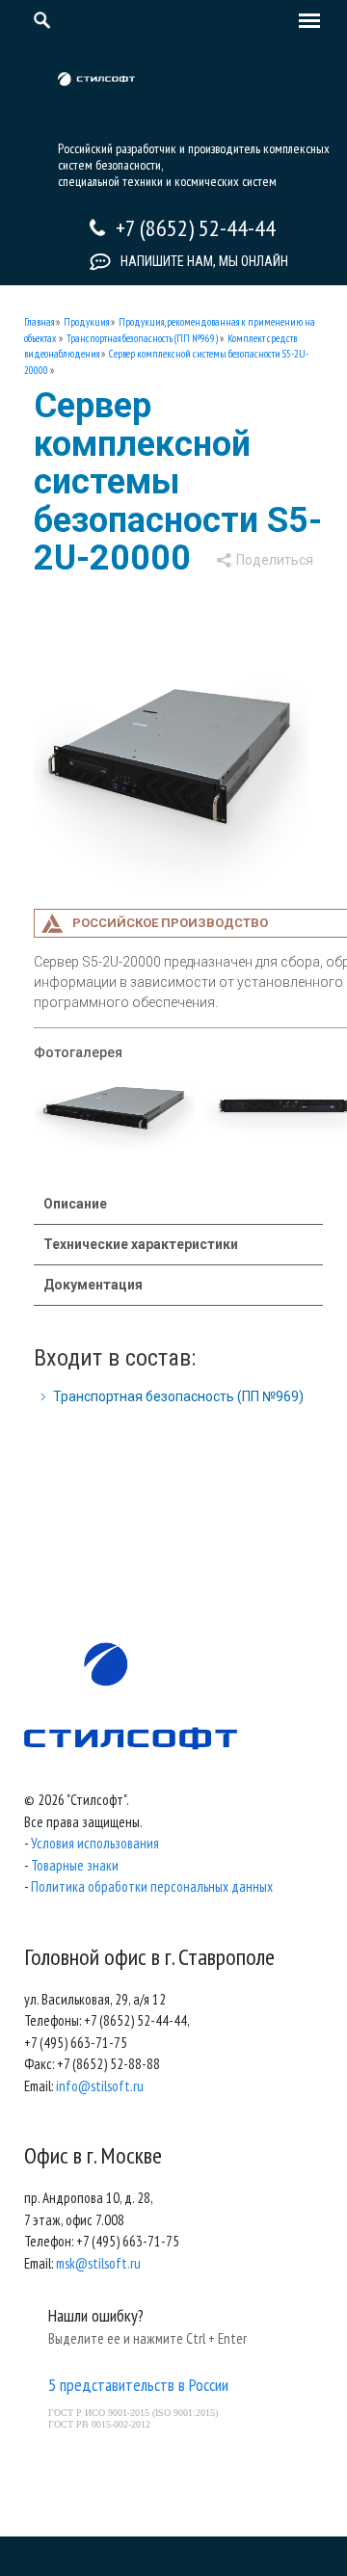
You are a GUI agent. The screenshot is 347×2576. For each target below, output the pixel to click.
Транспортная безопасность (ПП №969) (142, 338)
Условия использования (95, 1843)
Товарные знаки (75, 1865)
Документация (93, 1285)
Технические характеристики (141, 1244)
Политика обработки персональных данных (152, 1886)
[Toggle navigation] (305, 22)
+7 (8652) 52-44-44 (196, 228)
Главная (39, 322)
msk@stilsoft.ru (98, 2263)
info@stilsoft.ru (100, 2086)
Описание (75, 1204)
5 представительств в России (138, 2385)
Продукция (86, 322)
